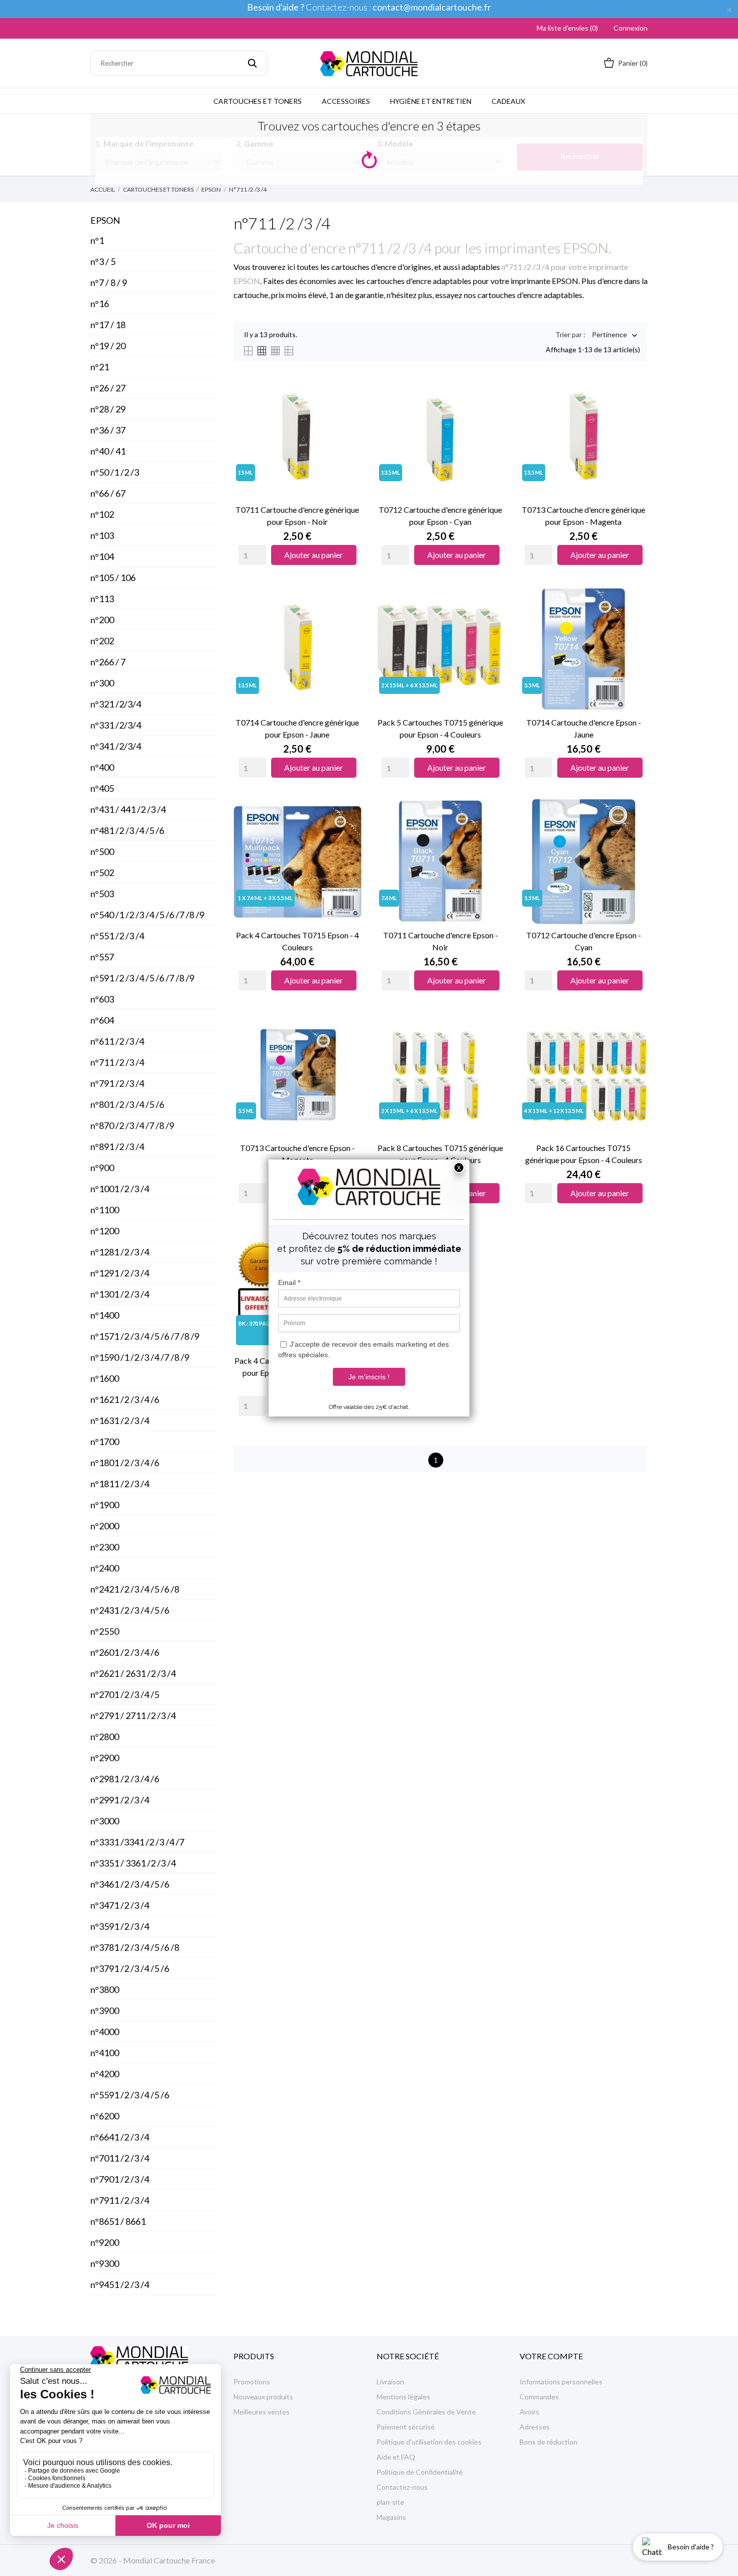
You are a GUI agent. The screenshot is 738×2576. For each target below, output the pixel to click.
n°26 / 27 (108, 388)
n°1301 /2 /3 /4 (120, 1294)
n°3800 (105, 1989)
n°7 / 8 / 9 (109, 282)
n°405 (102, 788)
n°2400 (105, 1568)
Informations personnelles (561, 2382)
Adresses (535, 2427)
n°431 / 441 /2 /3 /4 (128, 809)
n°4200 (105, 2074)
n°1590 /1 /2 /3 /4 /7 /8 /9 (140, 1357)
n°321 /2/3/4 (116, 704)
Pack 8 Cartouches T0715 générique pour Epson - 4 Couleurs (440, 1154)
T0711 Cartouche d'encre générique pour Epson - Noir (297, 516)
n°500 (102, 851)
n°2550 (105, 1631)
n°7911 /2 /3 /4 (120, 2200)
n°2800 (105, 1737)
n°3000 (105, 1821)
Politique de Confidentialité (420, 2472)
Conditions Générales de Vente (426, 2412)
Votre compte (551, 2356)
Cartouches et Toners (258, 101)
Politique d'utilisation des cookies (429, 2442)
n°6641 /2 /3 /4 (120, 2137)
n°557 (102, 957)
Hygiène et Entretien (431, 101)
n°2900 (105, 1758)
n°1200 (105, 1231)
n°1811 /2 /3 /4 (120, 1484)
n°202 (102, 641)
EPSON (105, 220)
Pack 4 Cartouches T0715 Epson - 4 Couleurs (297, 941)
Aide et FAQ (396, 2457)
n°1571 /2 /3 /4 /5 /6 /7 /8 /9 (145, 1336)
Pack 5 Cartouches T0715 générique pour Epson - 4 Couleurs (440, 728)
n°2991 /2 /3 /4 (120, 1800)
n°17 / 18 (108, 325)
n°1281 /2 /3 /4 (120, 1252)
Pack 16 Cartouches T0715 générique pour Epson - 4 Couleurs (584, 1154)
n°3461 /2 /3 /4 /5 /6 (130, 1884)
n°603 (102, 999)
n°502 (102, 873)
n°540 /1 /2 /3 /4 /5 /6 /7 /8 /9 (147, 915)
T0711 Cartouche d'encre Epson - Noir (441, 941)
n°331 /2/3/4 (116, 725)
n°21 (100, 367)
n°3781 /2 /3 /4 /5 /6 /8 (135, 1947)
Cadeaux (508, 101)
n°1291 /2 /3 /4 (120, 1273)
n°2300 (105, 1547)
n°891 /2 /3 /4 (117, 1147)
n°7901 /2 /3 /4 (120, 2179)
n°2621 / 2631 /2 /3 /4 (133, 1673)
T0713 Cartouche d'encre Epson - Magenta (297, 1154)
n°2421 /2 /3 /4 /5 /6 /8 (135, 1589)
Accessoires (346, 101)
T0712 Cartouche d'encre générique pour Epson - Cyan (440, 516)
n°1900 (105, 1505)
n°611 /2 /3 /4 (117, 1041)
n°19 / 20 (108, 346)
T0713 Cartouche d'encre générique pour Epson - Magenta (583, 516)
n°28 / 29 (108, 409)
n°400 (102, 767)
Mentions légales (403, 2397)
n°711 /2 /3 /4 (117, 1062)
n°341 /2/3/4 (116, 746)
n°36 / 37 (108, 430)
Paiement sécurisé (406, 2427)
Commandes (539, 2397)
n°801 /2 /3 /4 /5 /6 (127, 1104)
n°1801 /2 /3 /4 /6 (125, 1463)
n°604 (102, 1020)
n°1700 (105, 1442)
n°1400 (105, 1315)
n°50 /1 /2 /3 (115, 472)
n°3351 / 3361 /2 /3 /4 (133, 1863)
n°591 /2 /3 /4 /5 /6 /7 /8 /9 (142, 978)
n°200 (102, 620)
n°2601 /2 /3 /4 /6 (125, 1652)
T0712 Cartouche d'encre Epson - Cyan (584, 941)
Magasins (391, 2517)
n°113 (102, 599)
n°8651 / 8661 (118, 2221)
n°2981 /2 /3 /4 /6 (125, 1779)
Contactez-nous (402, 2487)
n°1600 (105, 1378)
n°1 (97, 240)
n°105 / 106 (113, 578)
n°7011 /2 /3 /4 (120, 2158)
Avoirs (529, 2412)
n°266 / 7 (108, 662)
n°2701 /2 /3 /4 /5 (125, 1694)
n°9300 (105, 2263)
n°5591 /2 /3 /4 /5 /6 (130, 2095)
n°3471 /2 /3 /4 (120, 1905)
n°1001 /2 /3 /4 (120, 1189)
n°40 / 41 (108, 451)
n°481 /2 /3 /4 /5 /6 (127, 830)
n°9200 (105, 2242)
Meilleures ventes (262, 2412)
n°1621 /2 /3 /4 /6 (125, 1399)
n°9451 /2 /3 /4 (120, 2284)
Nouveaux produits (263, 2397)
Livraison (390, 2382)
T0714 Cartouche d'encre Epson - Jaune (584, 728)
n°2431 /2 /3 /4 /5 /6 (130, 1610)
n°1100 (105, 1210)
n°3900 (105, 2011)
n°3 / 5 (103, 261)
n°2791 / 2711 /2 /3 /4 (133, 1715)
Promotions (252, 2382)
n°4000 (105, 2032)
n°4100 (105, 2053)
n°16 (100, 304)
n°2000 (105, 1526)
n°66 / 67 (108, 493)
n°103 (102, 535)
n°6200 (105, 2116)
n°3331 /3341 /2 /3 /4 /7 (137, 1842)
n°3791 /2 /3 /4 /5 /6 (130, 1968)
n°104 (102, 556)
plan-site (390, 2502)
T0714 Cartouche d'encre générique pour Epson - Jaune (297, 728)
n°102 (102, 514)
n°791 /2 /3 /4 (117, 1083)
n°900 (102, 1168)
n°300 (102, 683)
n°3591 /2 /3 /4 (120, 1926)
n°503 (102, 894)
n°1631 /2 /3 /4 (120, 1420)
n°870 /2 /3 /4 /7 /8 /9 (132, 1125)
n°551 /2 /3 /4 (117, 936)
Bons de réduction (548, 2442)
